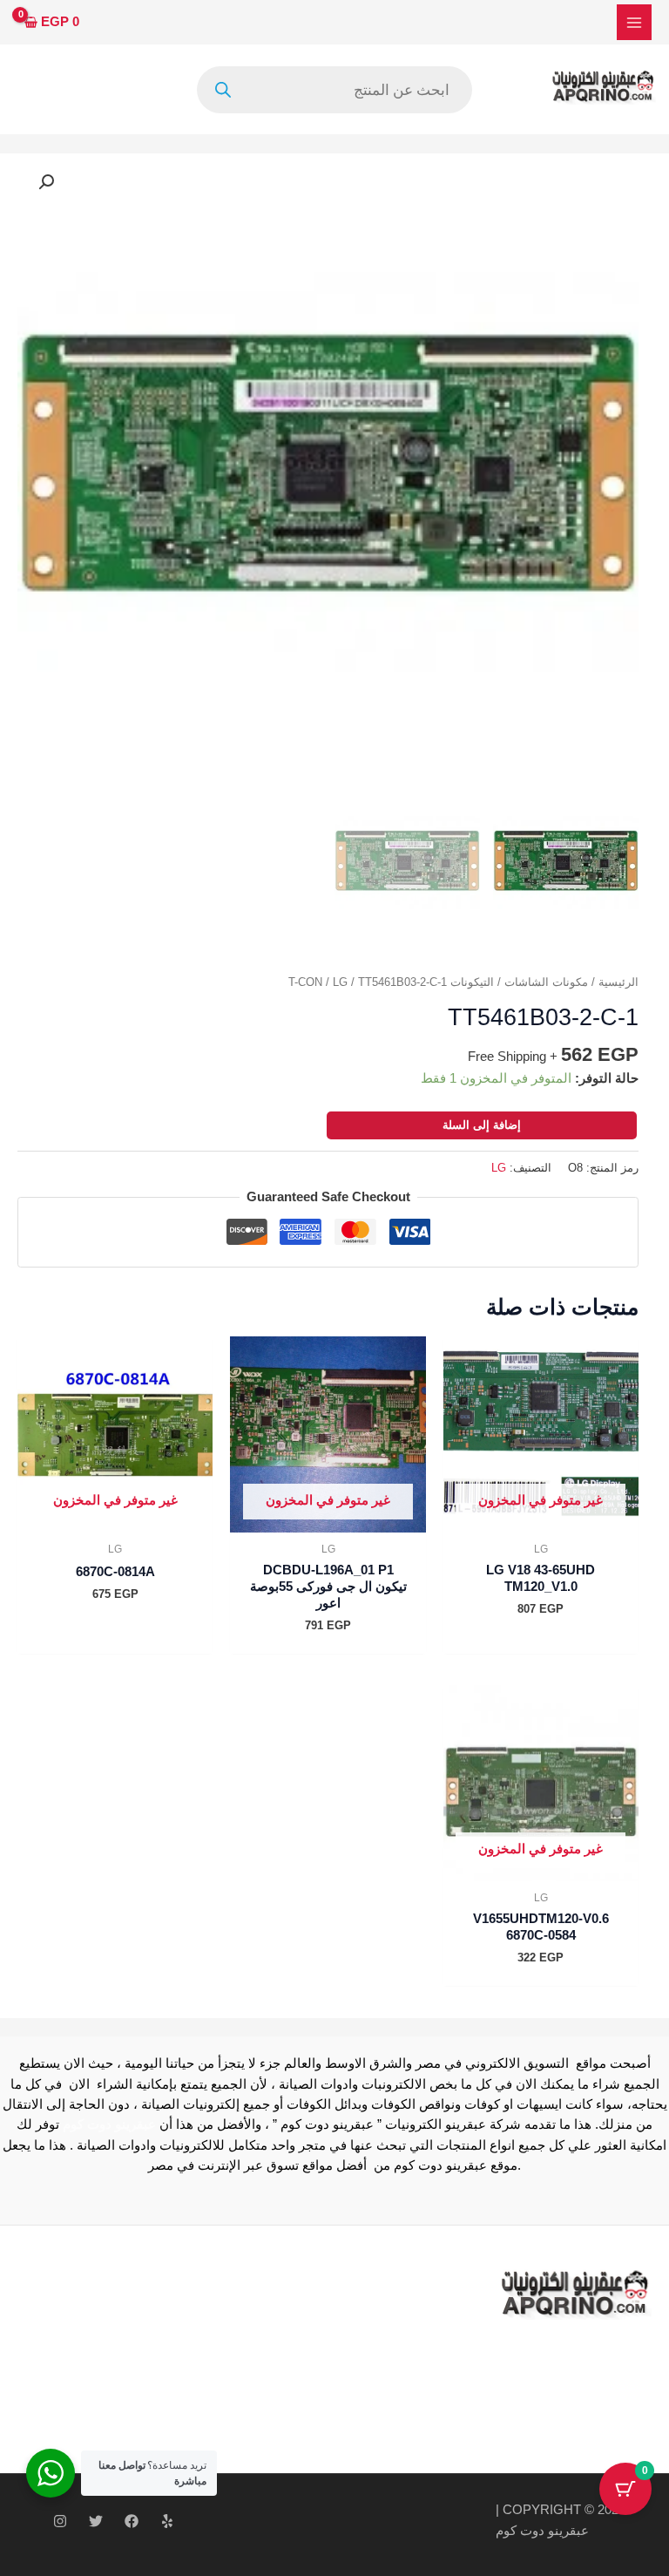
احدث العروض (217, 2398)
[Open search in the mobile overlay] (334, 90)
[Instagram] (60, 2521)
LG (340, 982)
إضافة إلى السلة (482, 1125)
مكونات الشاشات (546, 982)
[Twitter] (96, 2521)
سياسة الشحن (218, 2358)
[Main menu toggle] (634, 22)
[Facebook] (132, 2521)
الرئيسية (618, 982)
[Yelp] (167, 2521)
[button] (46, 182)
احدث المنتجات (220, 2378)
